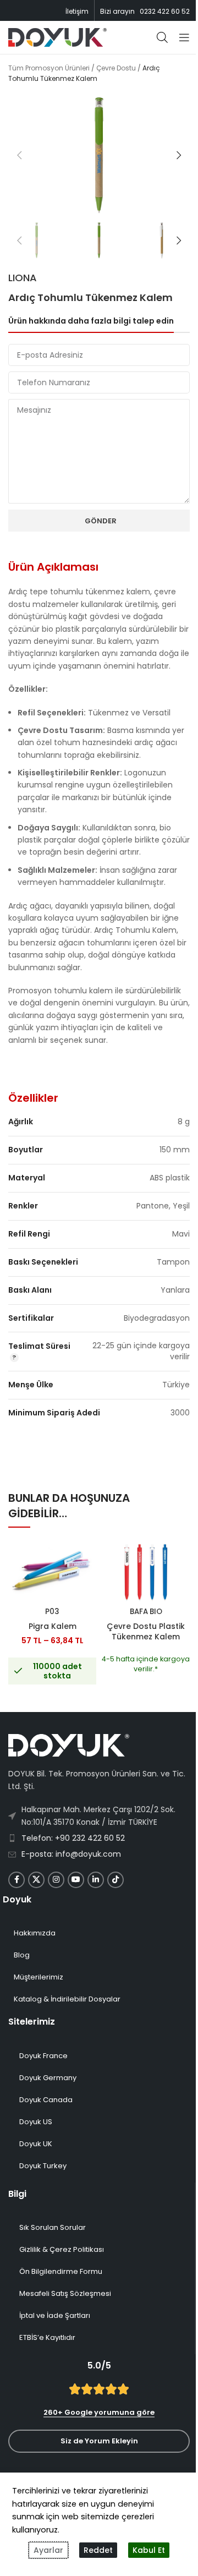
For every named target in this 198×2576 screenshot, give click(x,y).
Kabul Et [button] (149, 2550)
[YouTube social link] (76, 1880)
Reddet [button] (98, 2550)
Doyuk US (36, 2122)
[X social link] (36, 1880)
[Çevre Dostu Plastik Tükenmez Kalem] (146, 1573)
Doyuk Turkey (43, 2166)
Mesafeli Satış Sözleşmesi (65, 2293)
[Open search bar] (162, 37)
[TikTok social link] (116, 1880)
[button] (19, 155)
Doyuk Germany (48, 2078)
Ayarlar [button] (48, 2550)
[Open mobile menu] (184, 37)
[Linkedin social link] (96, 1880)
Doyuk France (43, 2056)
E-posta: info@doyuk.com (71, 1854)
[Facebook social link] (16, 1880)
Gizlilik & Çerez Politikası (62, 2249)
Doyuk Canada (46, 2100)
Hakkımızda (35, 1933)
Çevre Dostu (116, 68)
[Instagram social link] (56, 1880)
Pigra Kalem (53, 1626)
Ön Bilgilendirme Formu (61, 2271)
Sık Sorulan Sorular (53, 2227)
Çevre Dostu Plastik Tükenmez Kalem (146, 1632)
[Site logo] (57, 37)
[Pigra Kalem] (52, 1573)
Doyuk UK (36, 2144)
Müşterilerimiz (38, 1977)
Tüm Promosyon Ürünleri (49, 68)
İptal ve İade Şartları (55, 2315)
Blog (22, 1955)
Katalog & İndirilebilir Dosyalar (67, 1999)
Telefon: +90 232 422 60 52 (73, 1838)
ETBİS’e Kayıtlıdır (47, 2337)
